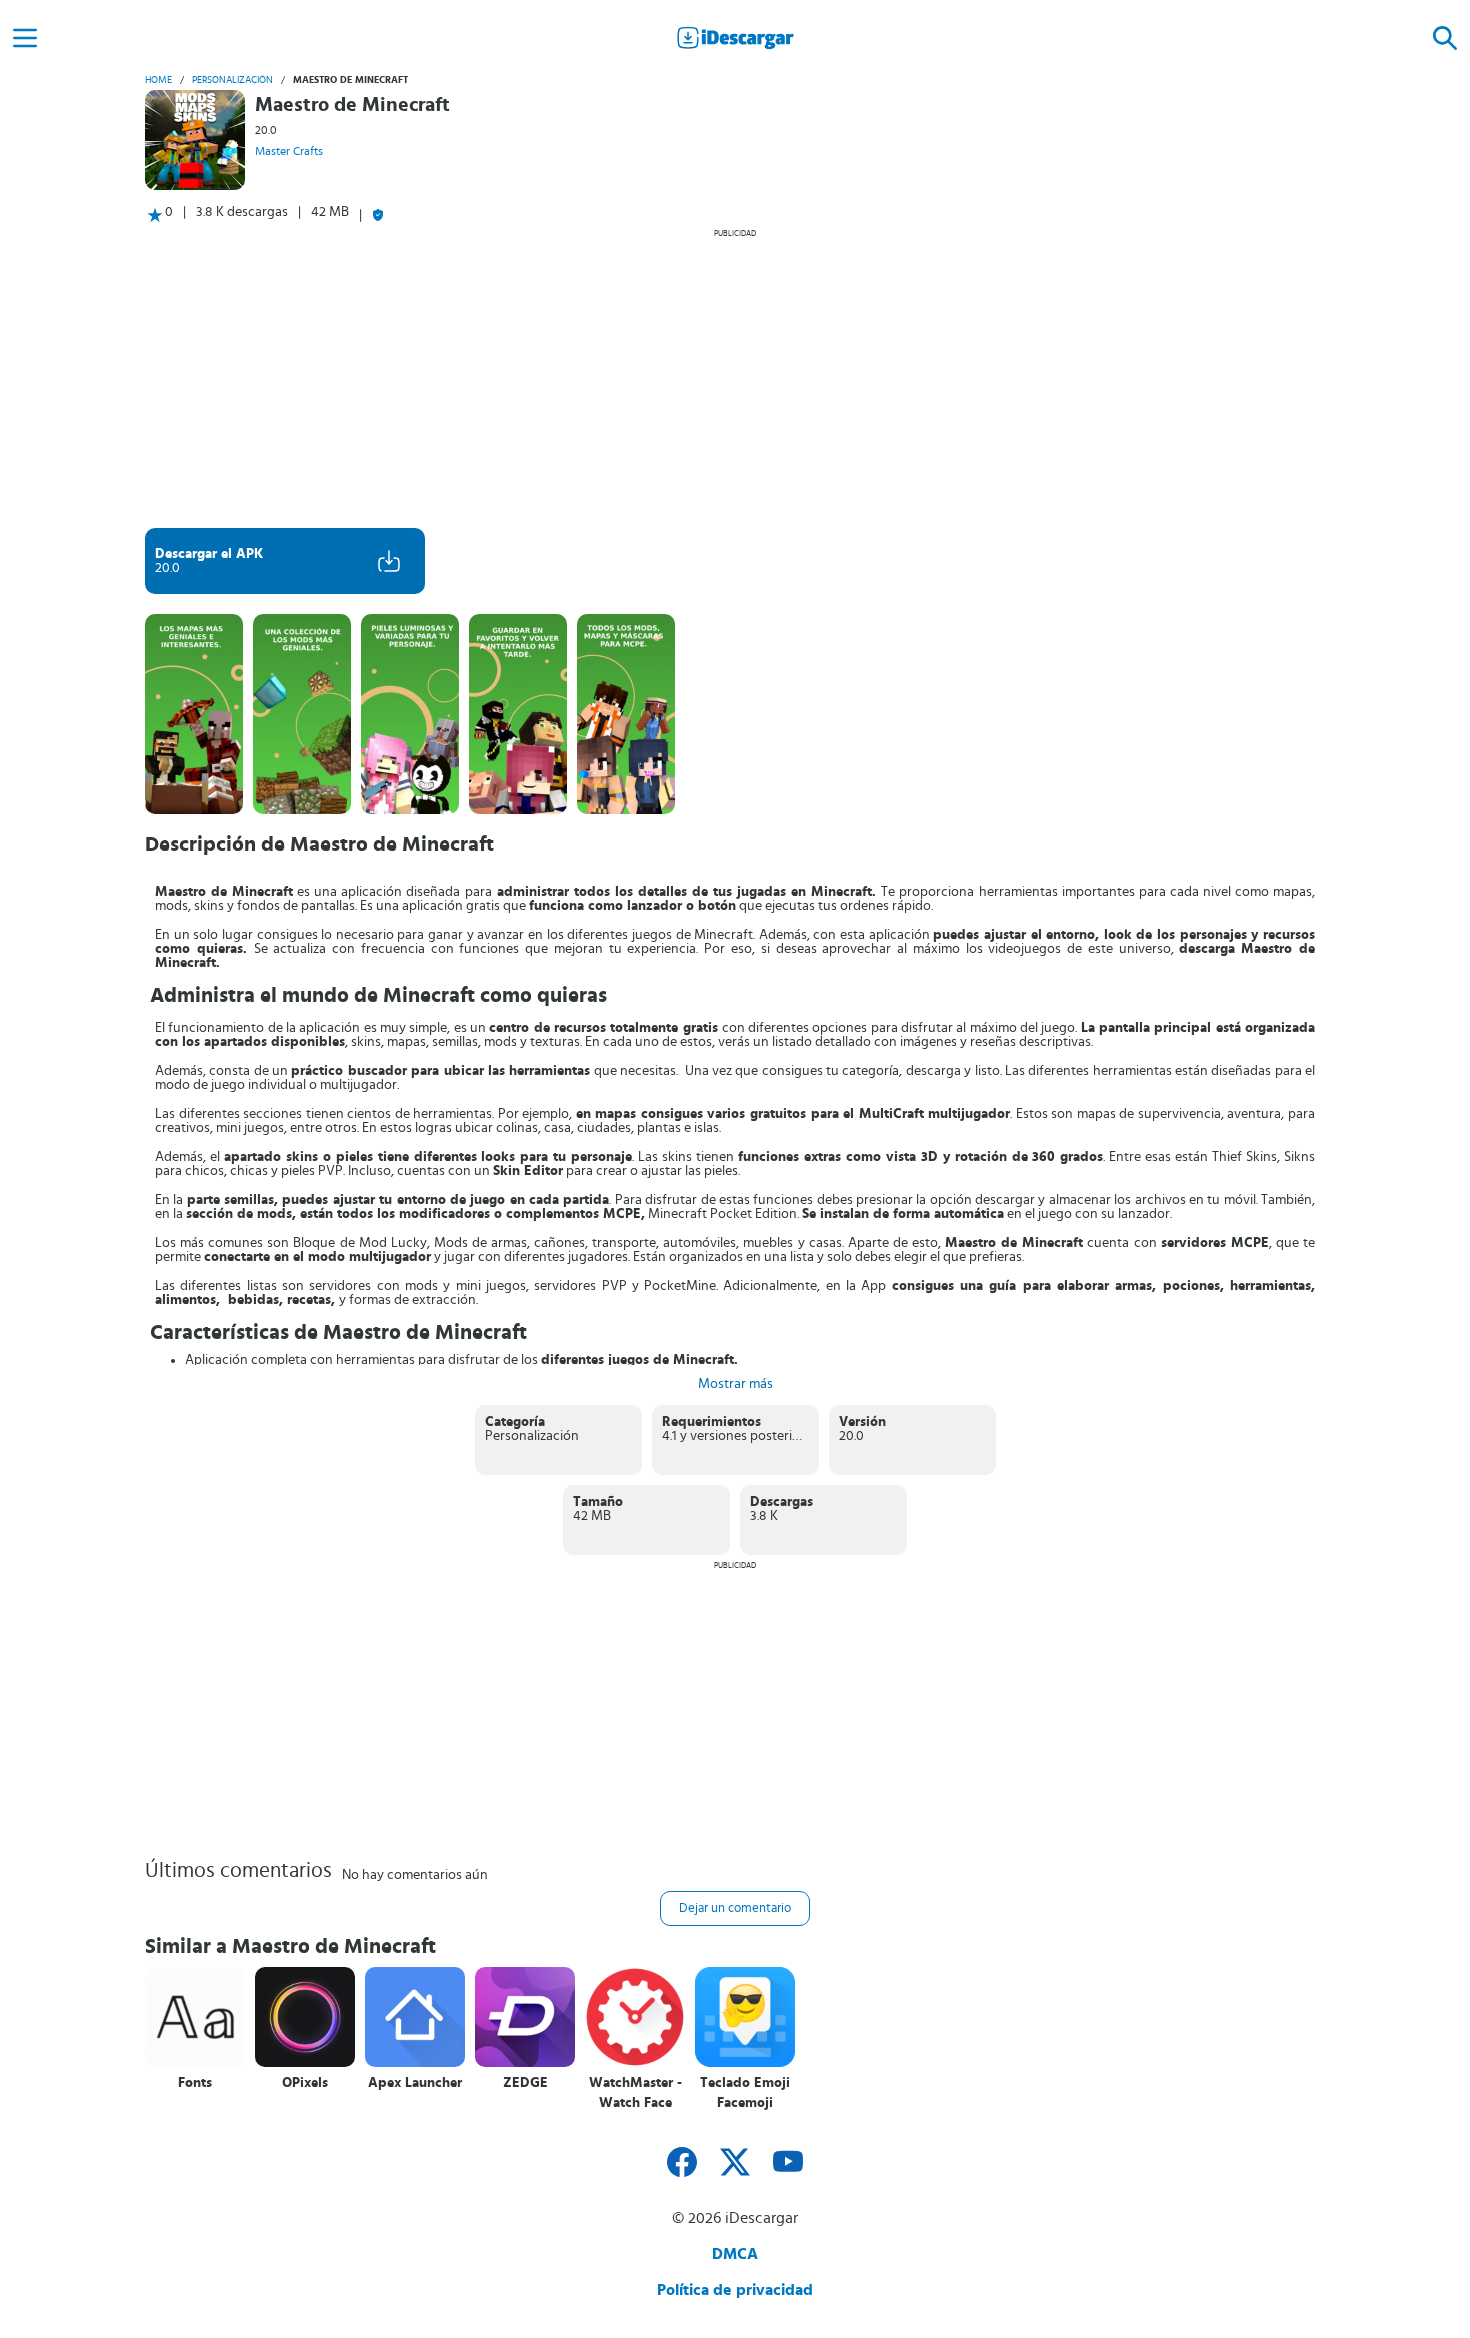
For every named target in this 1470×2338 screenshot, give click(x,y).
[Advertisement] (735, 378)
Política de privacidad (735, 2290)
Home (158, 80)
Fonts (195, 2083)
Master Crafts (289, 151)
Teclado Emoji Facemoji (745, 2093)
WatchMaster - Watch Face (635, 2093)
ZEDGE (525, 2083)
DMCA (735, 2254)
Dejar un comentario (735, 1908)
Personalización (232, 80)
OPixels (305, 2083)
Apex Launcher (415, 2083)
